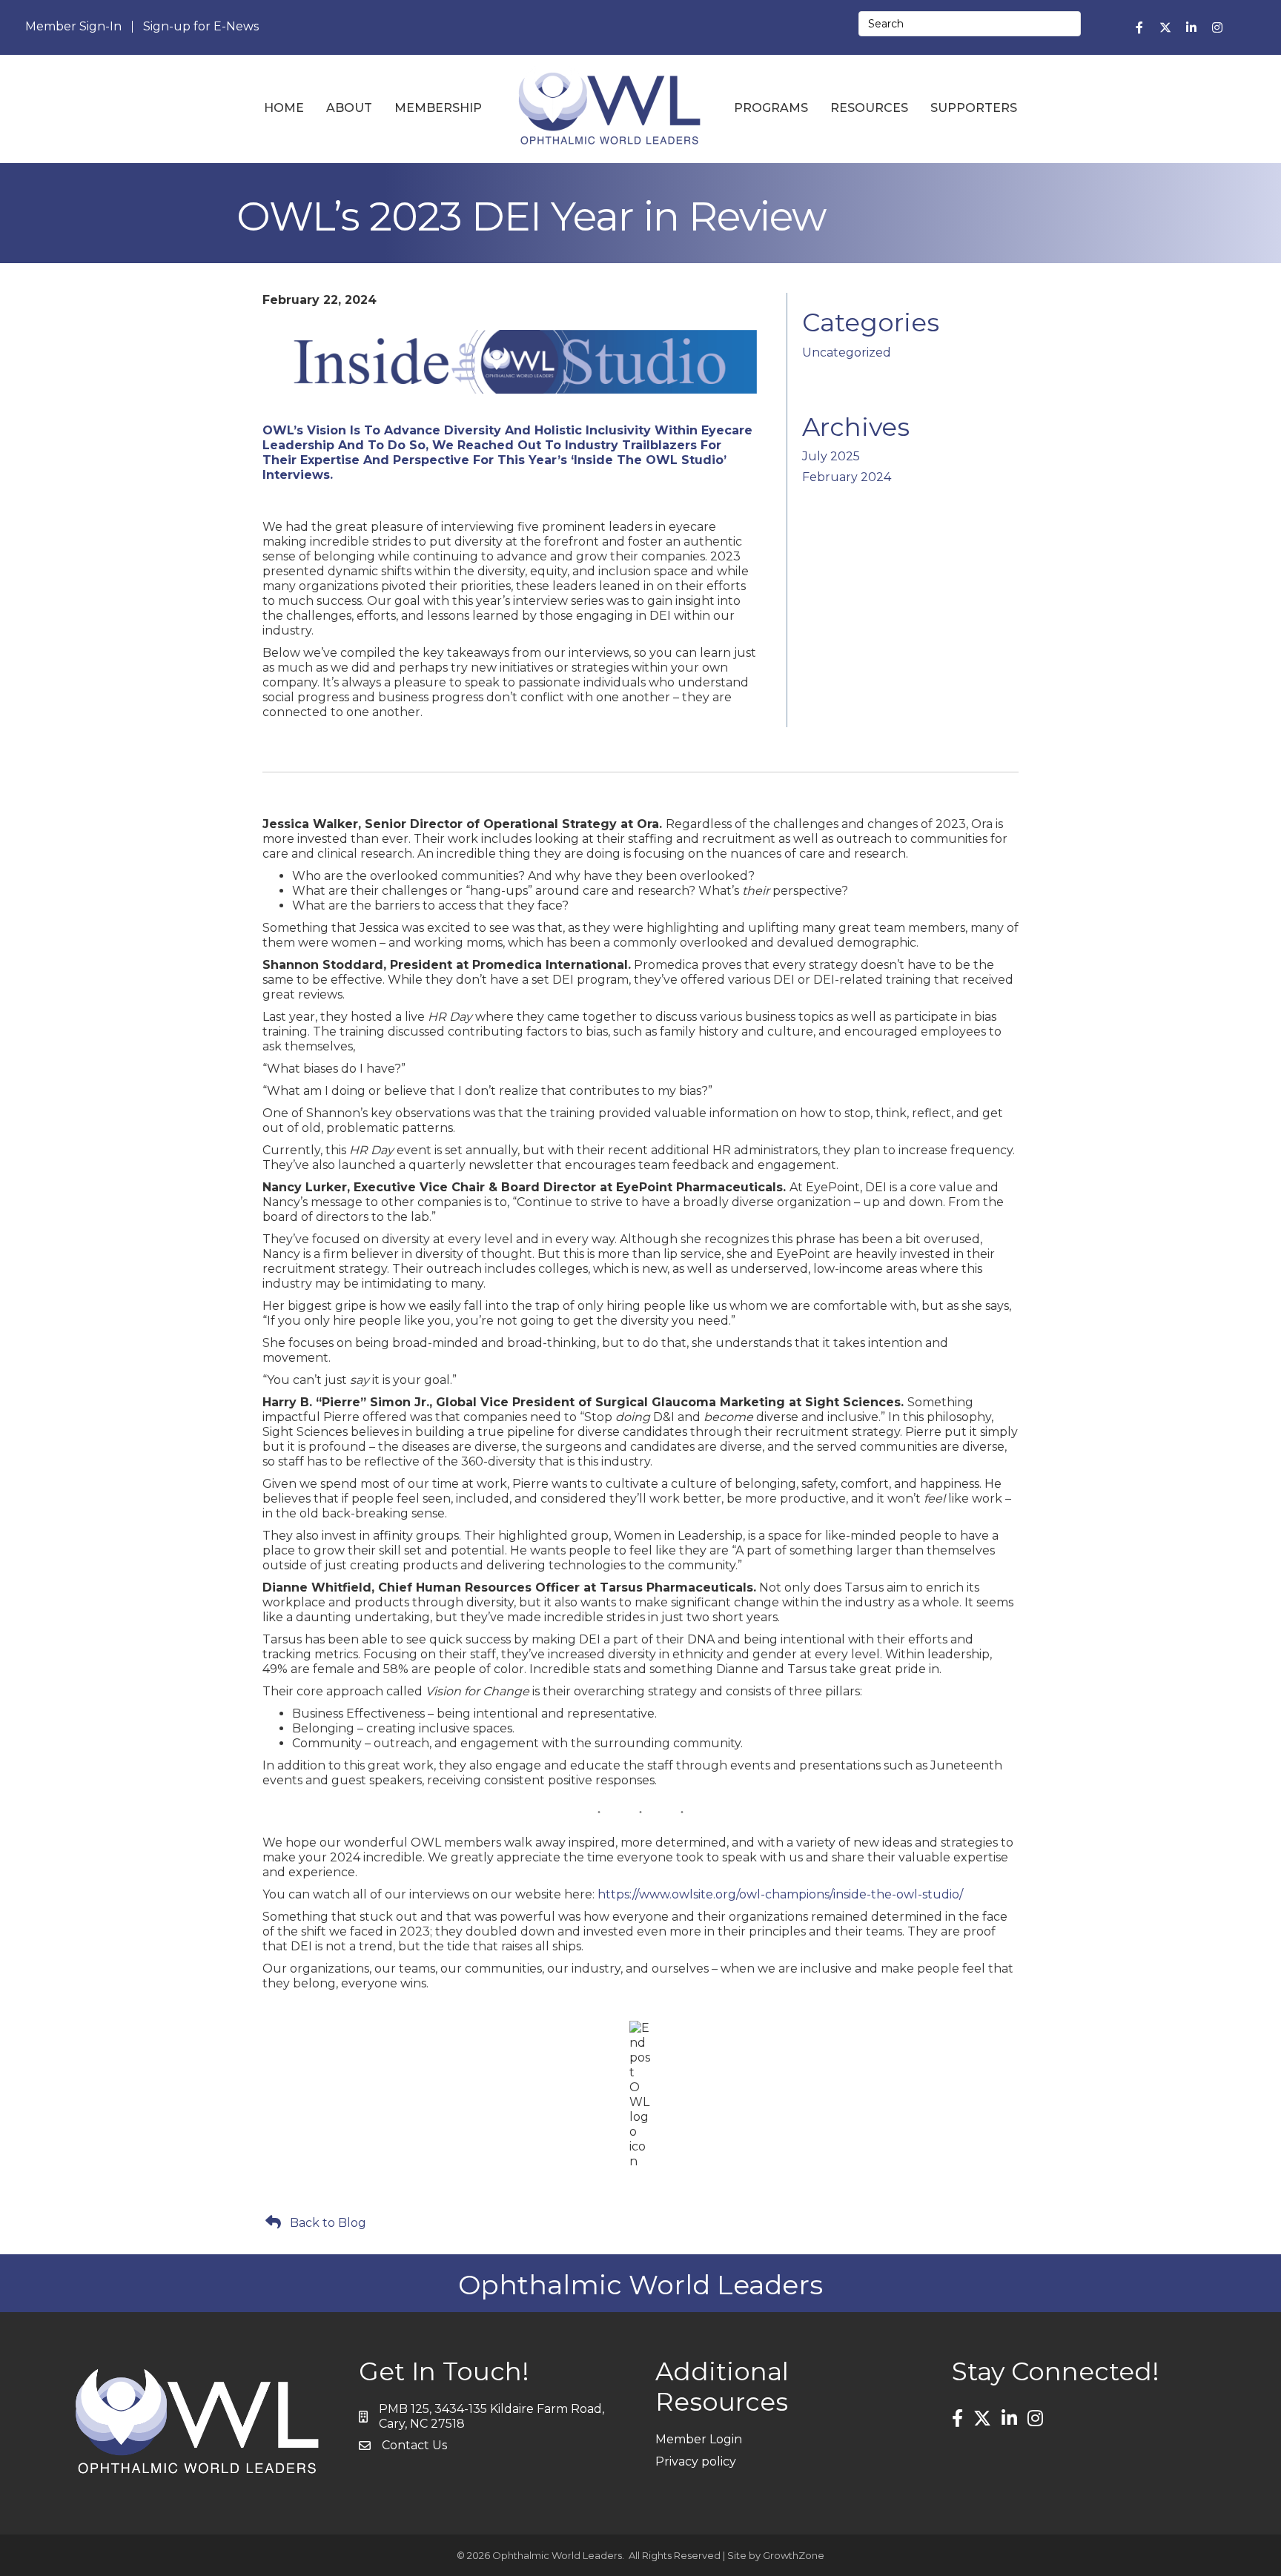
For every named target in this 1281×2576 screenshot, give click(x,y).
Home (284, 108)
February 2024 (847, 477)
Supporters (974, 108)
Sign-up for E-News (201, 27)
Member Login (699, 2439)
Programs (771, 108)
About (349, 108)
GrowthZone (794, 2555)
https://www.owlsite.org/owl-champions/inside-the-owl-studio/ (780, 1894)
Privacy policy (696, 2461)
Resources (869, 108)
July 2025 (831, 456)
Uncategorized (847, 352)
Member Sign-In (73, 27)
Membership (438, 108)
